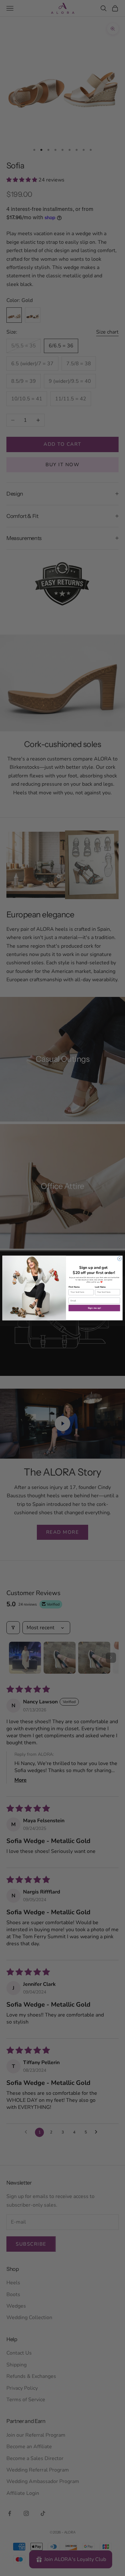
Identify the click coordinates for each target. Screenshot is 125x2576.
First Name (74, 1287)
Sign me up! (94, 1308)
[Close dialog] (119, 1259)
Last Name (100, 1287)
